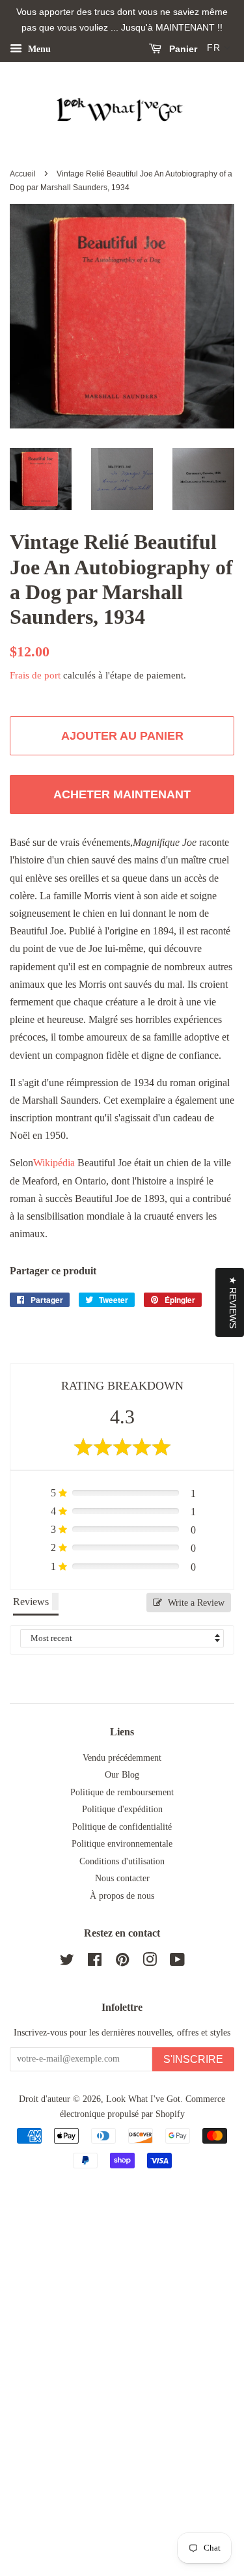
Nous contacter (122, 1878)
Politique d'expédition (122, 1809)
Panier (182, 49)
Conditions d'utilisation (122, 1861)
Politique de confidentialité (122, 1827)
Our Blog (122, 1775)
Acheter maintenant (122, 794)
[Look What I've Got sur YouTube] (177, 1962)
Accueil (23, 174)
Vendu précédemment (122, 1758)
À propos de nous (122, 1896)
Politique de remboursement (122, 1792)
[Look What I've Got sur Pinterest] (122, 1962)
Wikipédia (54, 1163)
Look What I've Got (143, 2099)
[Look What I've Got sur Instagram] (150, 1962)
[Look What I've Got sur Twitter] (67, 1962)
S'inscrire (193, 2059)
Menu (38, 49)
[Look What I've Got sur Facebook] (95, 1962)
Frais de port (35, 675)
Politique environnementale (122, 1844)
